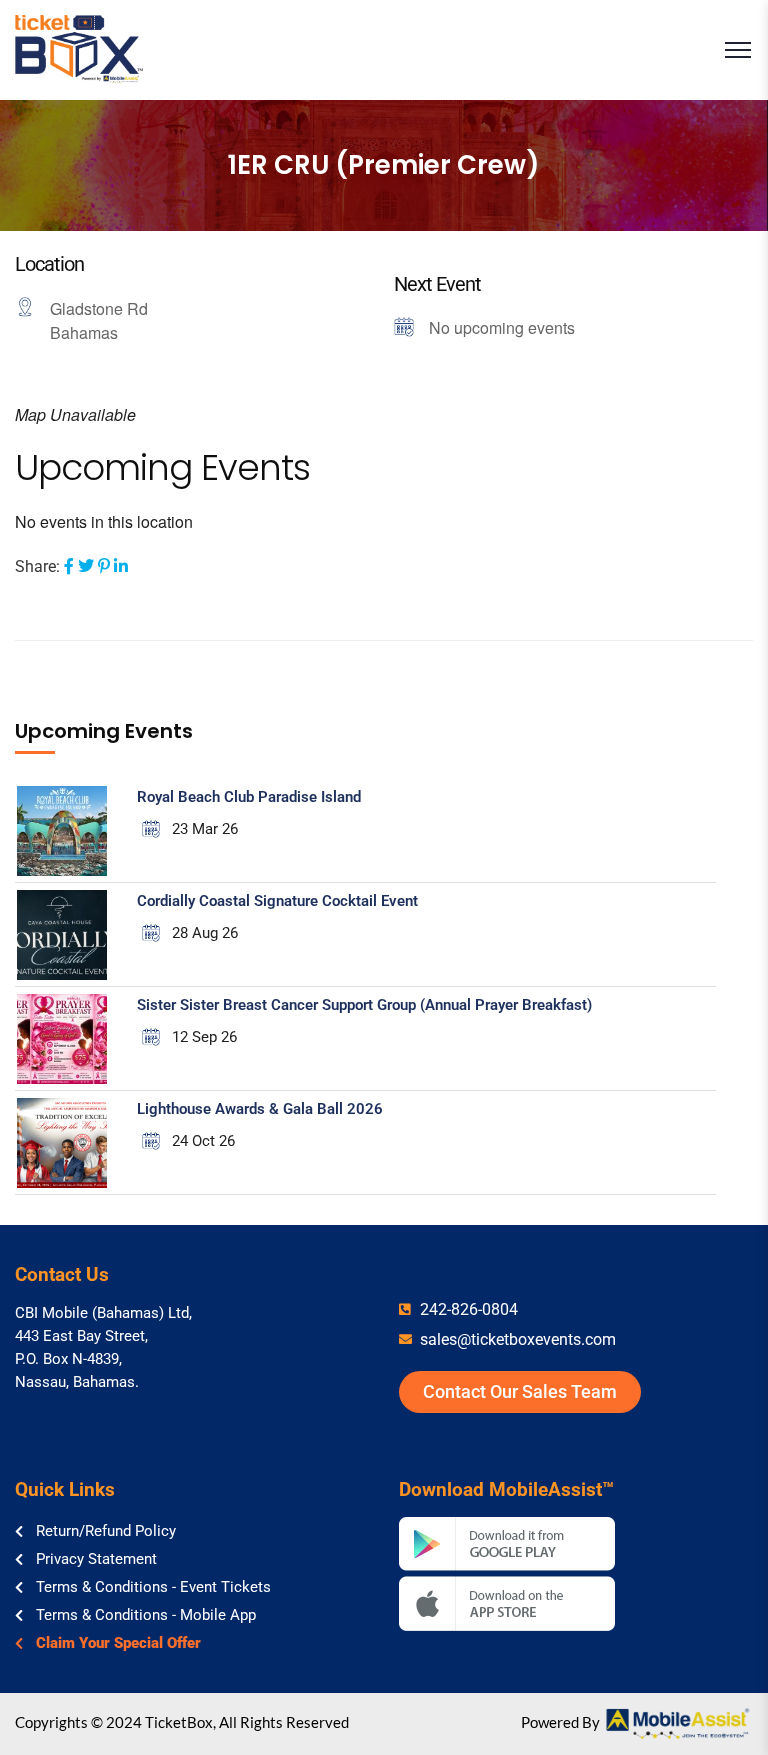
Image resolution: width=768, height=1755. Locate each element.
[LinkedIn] (121, 566)
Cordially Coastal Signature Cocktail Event (277, 901)
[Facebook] (69, 566)
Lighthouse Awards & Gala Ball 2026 (260, 1109)
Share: (37, 566)
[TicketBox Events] (79, 50)
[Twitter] (86, 566)
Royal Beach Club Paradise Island (249, 797)
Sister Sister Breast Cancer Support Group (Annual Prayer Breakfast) (364, 1005)
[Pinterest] (104, 566)
